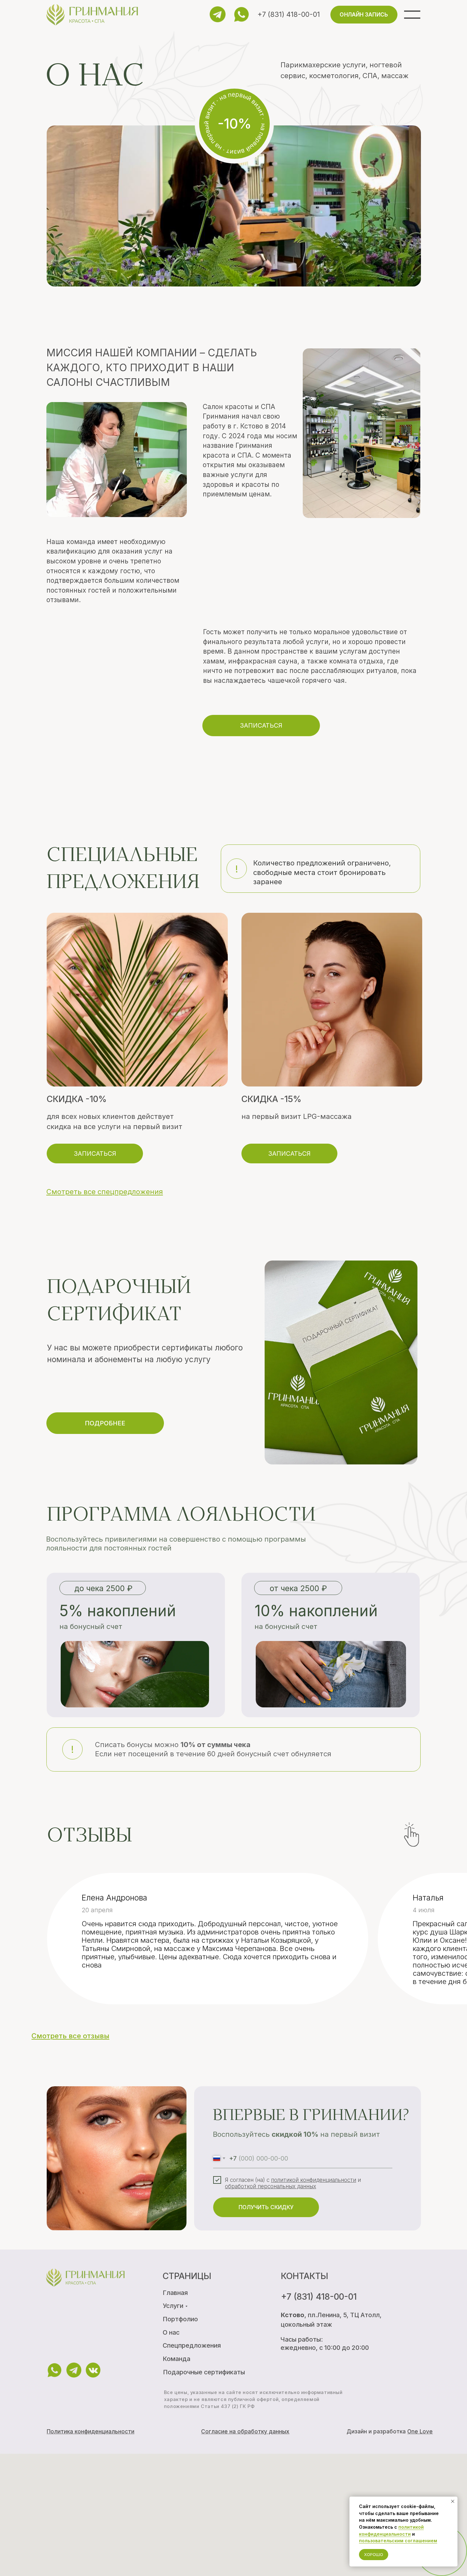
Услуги (173, 2306)
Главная (175, 2293)
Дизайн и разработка (390, 2431)
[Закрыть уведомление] (453, 2501)
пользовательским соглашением (398, 2541)
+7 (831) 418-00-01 (289, 14)
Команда (176, 2359)
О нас (171, 2332)
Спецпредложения (192, 2345)
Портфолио (180, 2319)
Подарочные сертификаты (204, 2372)
